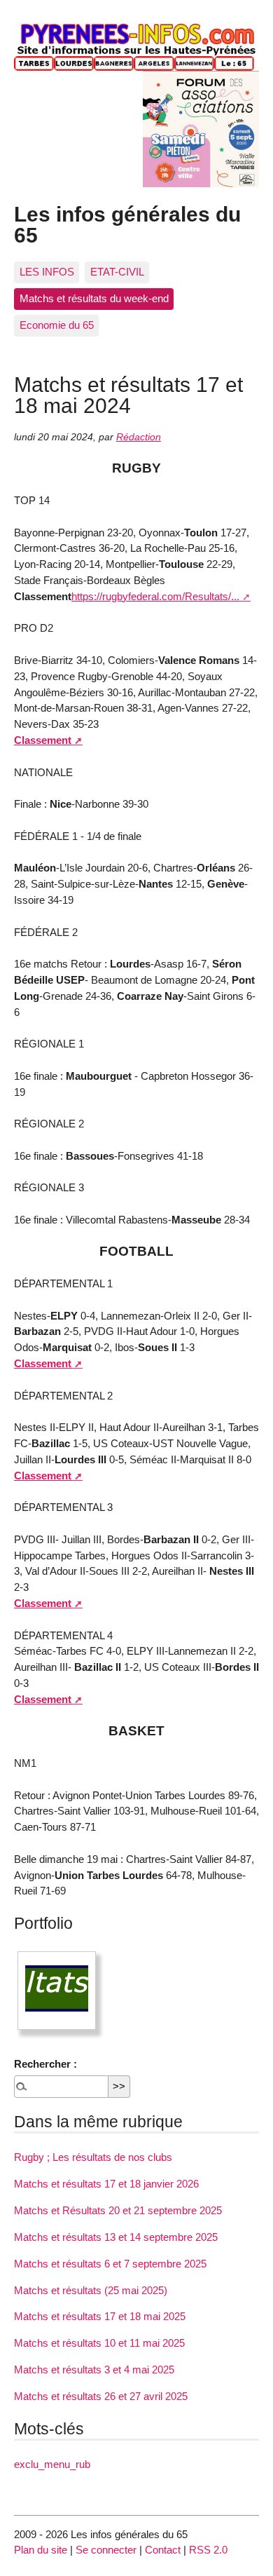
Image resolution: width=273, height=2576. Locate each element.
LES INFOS (47, 272)
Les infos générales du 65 (127, 224)
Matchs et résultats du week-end (94, 298)
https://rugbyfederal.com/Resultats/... (155, 596)
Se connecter (106, 2550)
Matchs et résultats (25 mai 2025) (91, 2290)
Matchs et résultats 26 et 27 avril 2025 (101, 2396)
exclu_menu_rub (52, 2464)
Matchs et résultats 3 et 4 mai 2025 (94, 2370)
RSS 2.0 (208, 2550)
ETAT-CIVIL (117, 272)
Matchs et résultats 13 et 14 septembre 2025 (116, 2237)
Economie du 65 (57, 325)
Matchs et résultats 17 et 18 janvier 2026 (106, 2184)
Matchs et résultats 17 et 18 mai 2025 (100, 2316)
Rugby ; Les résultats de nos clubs (93, 2157)
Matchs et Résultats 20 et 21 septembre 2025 (118, 2210)
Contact (163, 2550)
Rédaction (139, 437)
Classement (43, 740)
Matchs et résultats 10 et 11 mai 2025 (99, 2343)
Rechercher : (45, 2064)
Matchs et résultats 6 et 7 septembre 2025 (110, 2264)
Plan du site (41, 2550)
